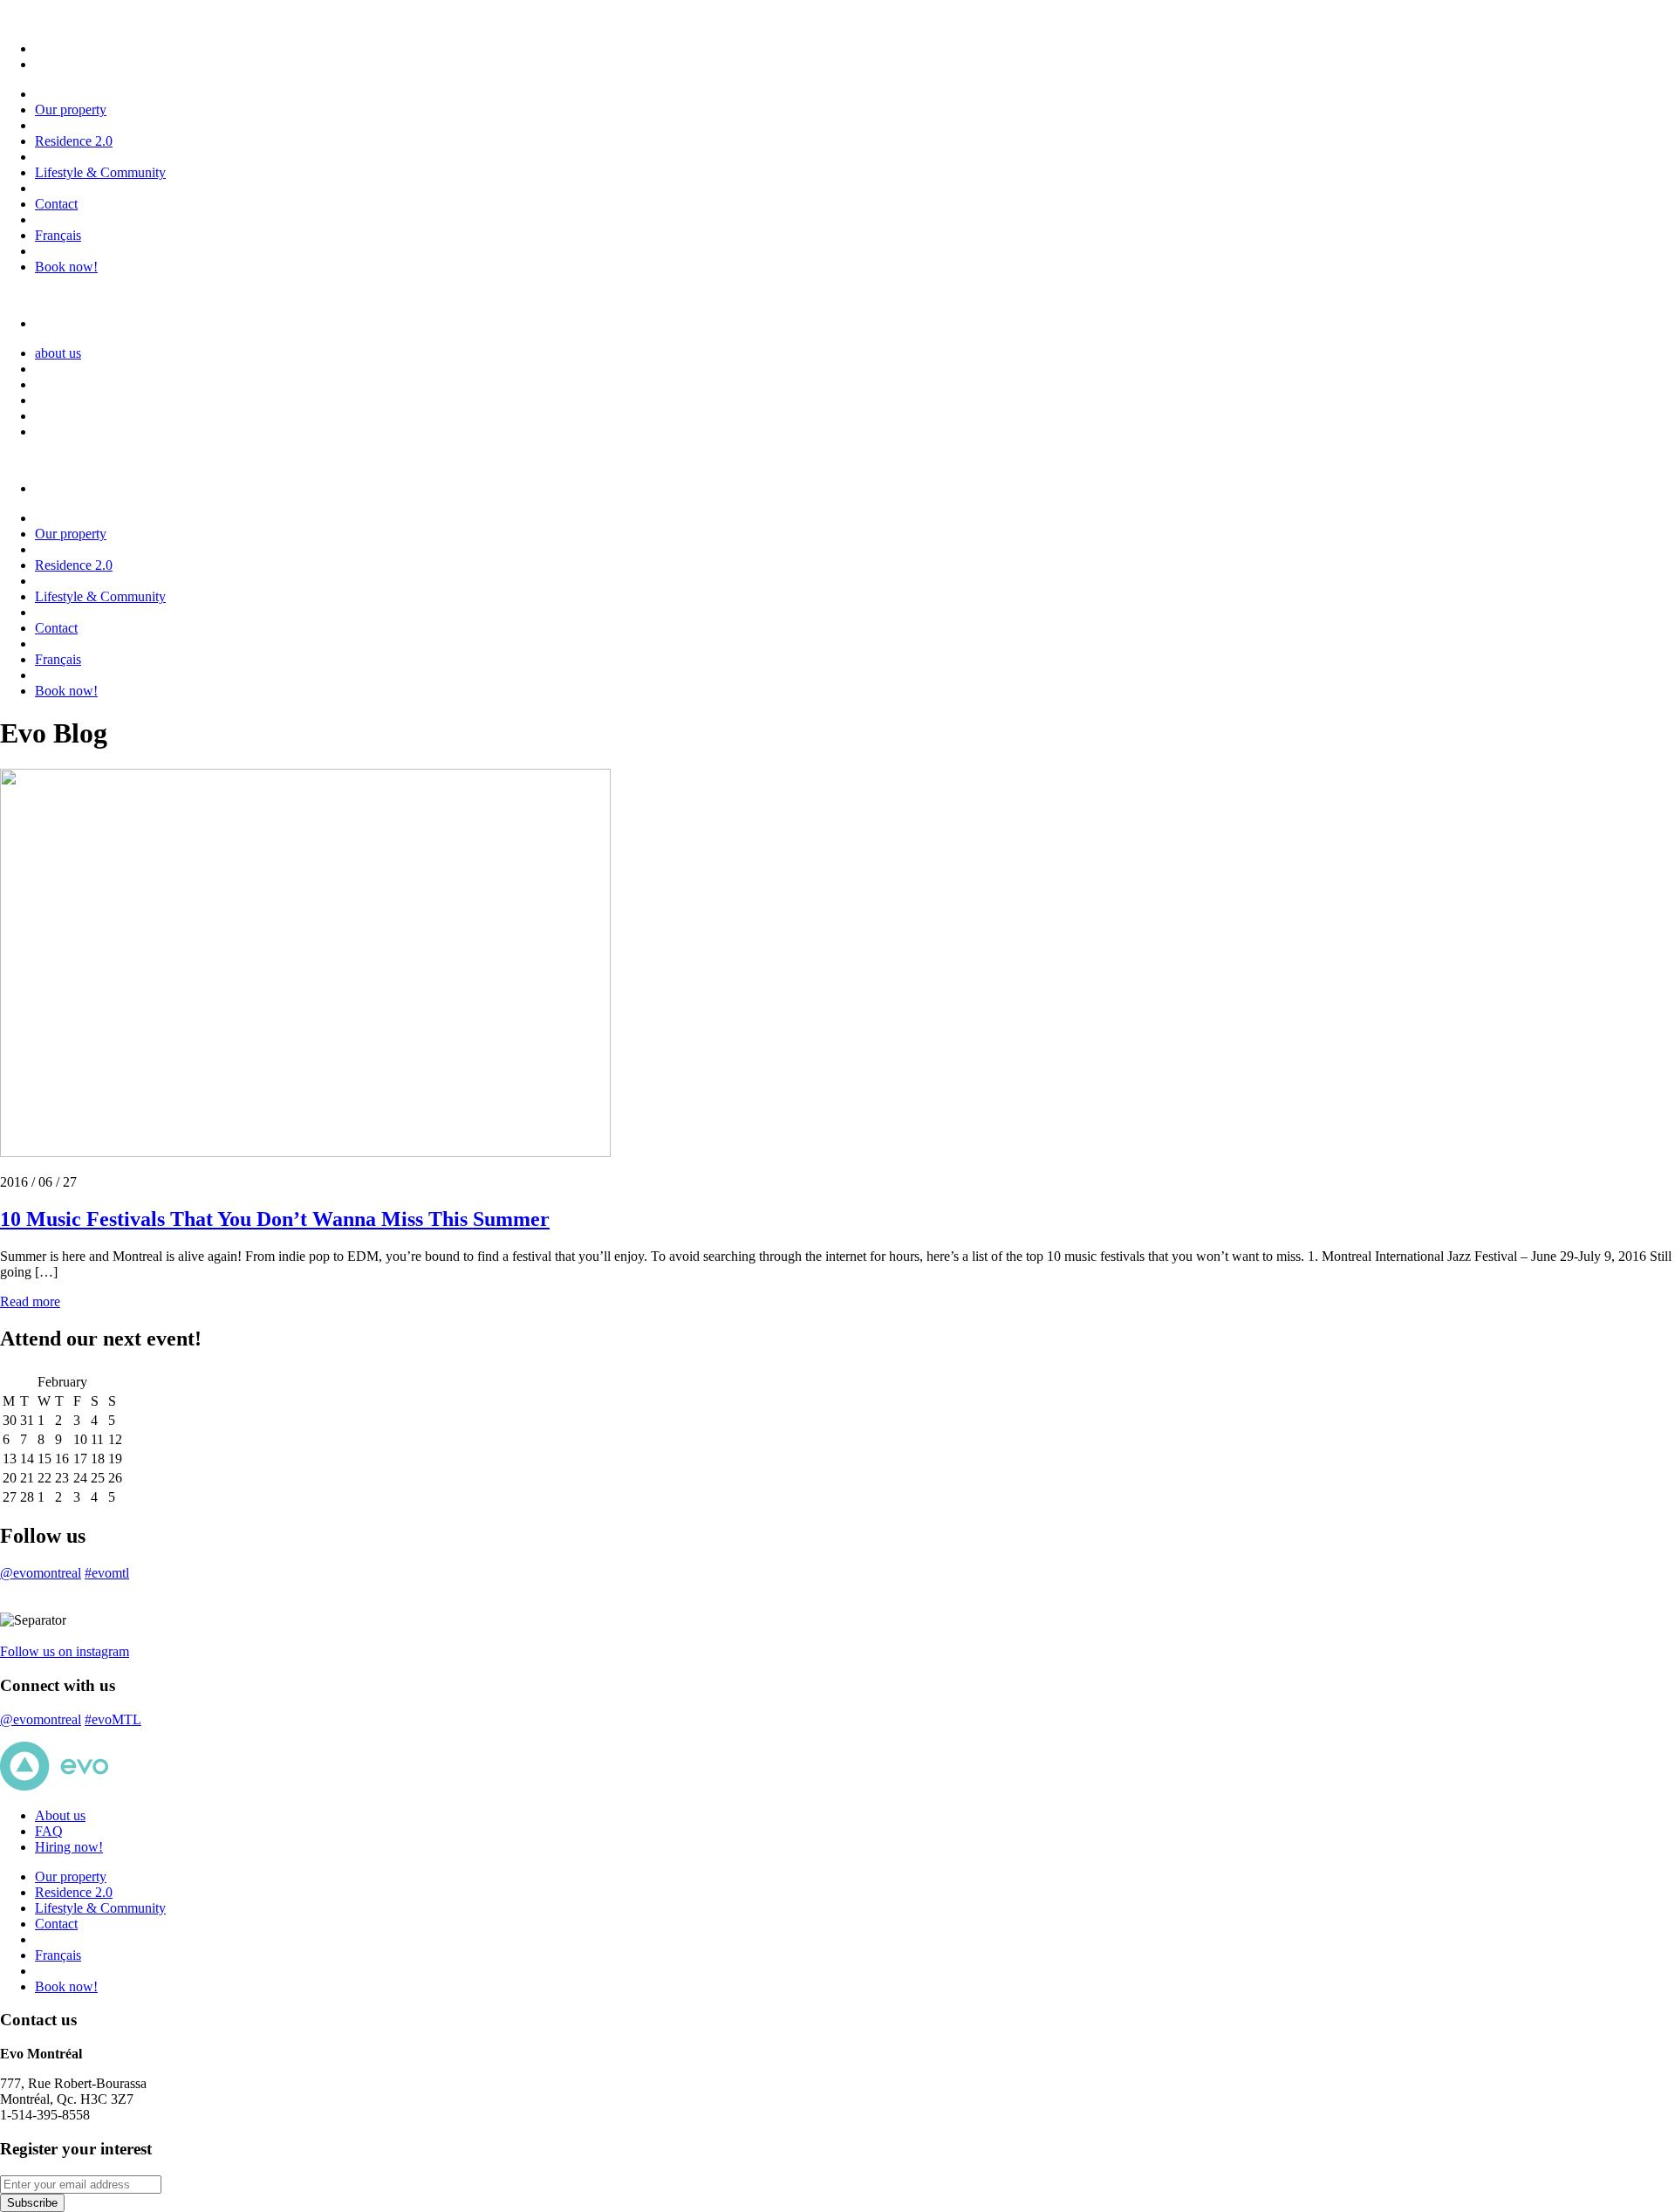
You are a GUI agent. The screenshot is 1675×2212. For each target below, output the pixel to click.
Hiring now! (69, 1847)
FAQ (49, 1831)
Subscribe (32, 2203)
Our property (71, 110)
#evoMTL (113, 1719)
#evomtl (107, 1573)
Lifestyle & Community (100, 172)
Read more (30, 1301)
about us (58, 353)
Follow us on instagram (65, 1651)
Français (58, 235)
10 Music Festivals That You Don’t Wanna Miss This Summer (275, 1219)
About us (60, 1815)
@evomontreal (41, 1573)
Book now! (66, 267)
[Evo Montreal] (78, 48)
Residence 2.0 (74, 141)
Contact (56, 204)
